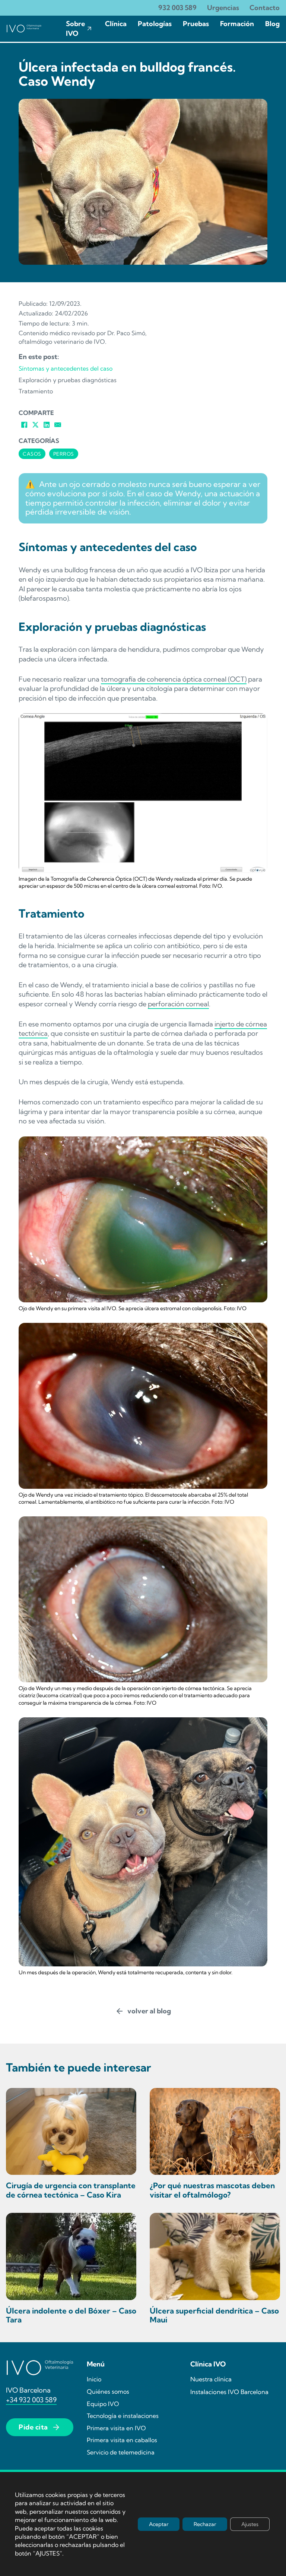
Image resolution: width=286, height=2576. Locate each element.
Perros (64, 454)
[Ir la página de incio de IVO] (24, 29)
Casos (32, 454)
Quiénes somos (108, 2391)
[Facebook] (24, 425)
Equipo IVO (103, 2404)
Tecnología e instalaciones (123, 2416)
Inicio (94, 2379)
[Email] (58, 425)
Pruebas (196, 24)
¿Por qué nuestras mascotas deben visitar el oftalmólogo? (212, 2190)
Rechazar (205, 2524)
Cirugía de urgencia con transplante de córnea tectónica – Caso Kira (71, 2190)
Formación (237, 24)
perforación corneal (178, 1004)
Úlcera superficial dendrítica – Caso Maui (214, 2315)
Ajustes (250, 2524)
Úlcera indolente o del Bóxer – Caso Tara (71, 2315)
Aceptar (159, 2524)
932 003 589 (177, 8)
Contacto (265, 8)
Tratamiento (36, 391)
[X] (35, 425)
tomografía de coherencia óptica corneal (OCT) (174, 679)
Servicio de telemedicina (121, 2452)
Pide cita (33, 2427)
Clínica (116, 24)
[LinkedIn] (47, 425)
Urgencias (223, 8)
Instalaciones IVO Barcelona (229, 2392)
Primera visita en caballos (122, 2440)
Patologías (155, 24)
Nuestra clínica (211, 2379)
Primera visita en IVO (116, 2428)
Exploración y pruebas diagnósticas (68, 380)
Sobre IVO (75, 29)
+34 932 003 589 (31, 2400)
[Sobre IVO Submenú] (89, 29)
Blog (272, 24)
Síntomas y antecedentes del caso (66, 368)
